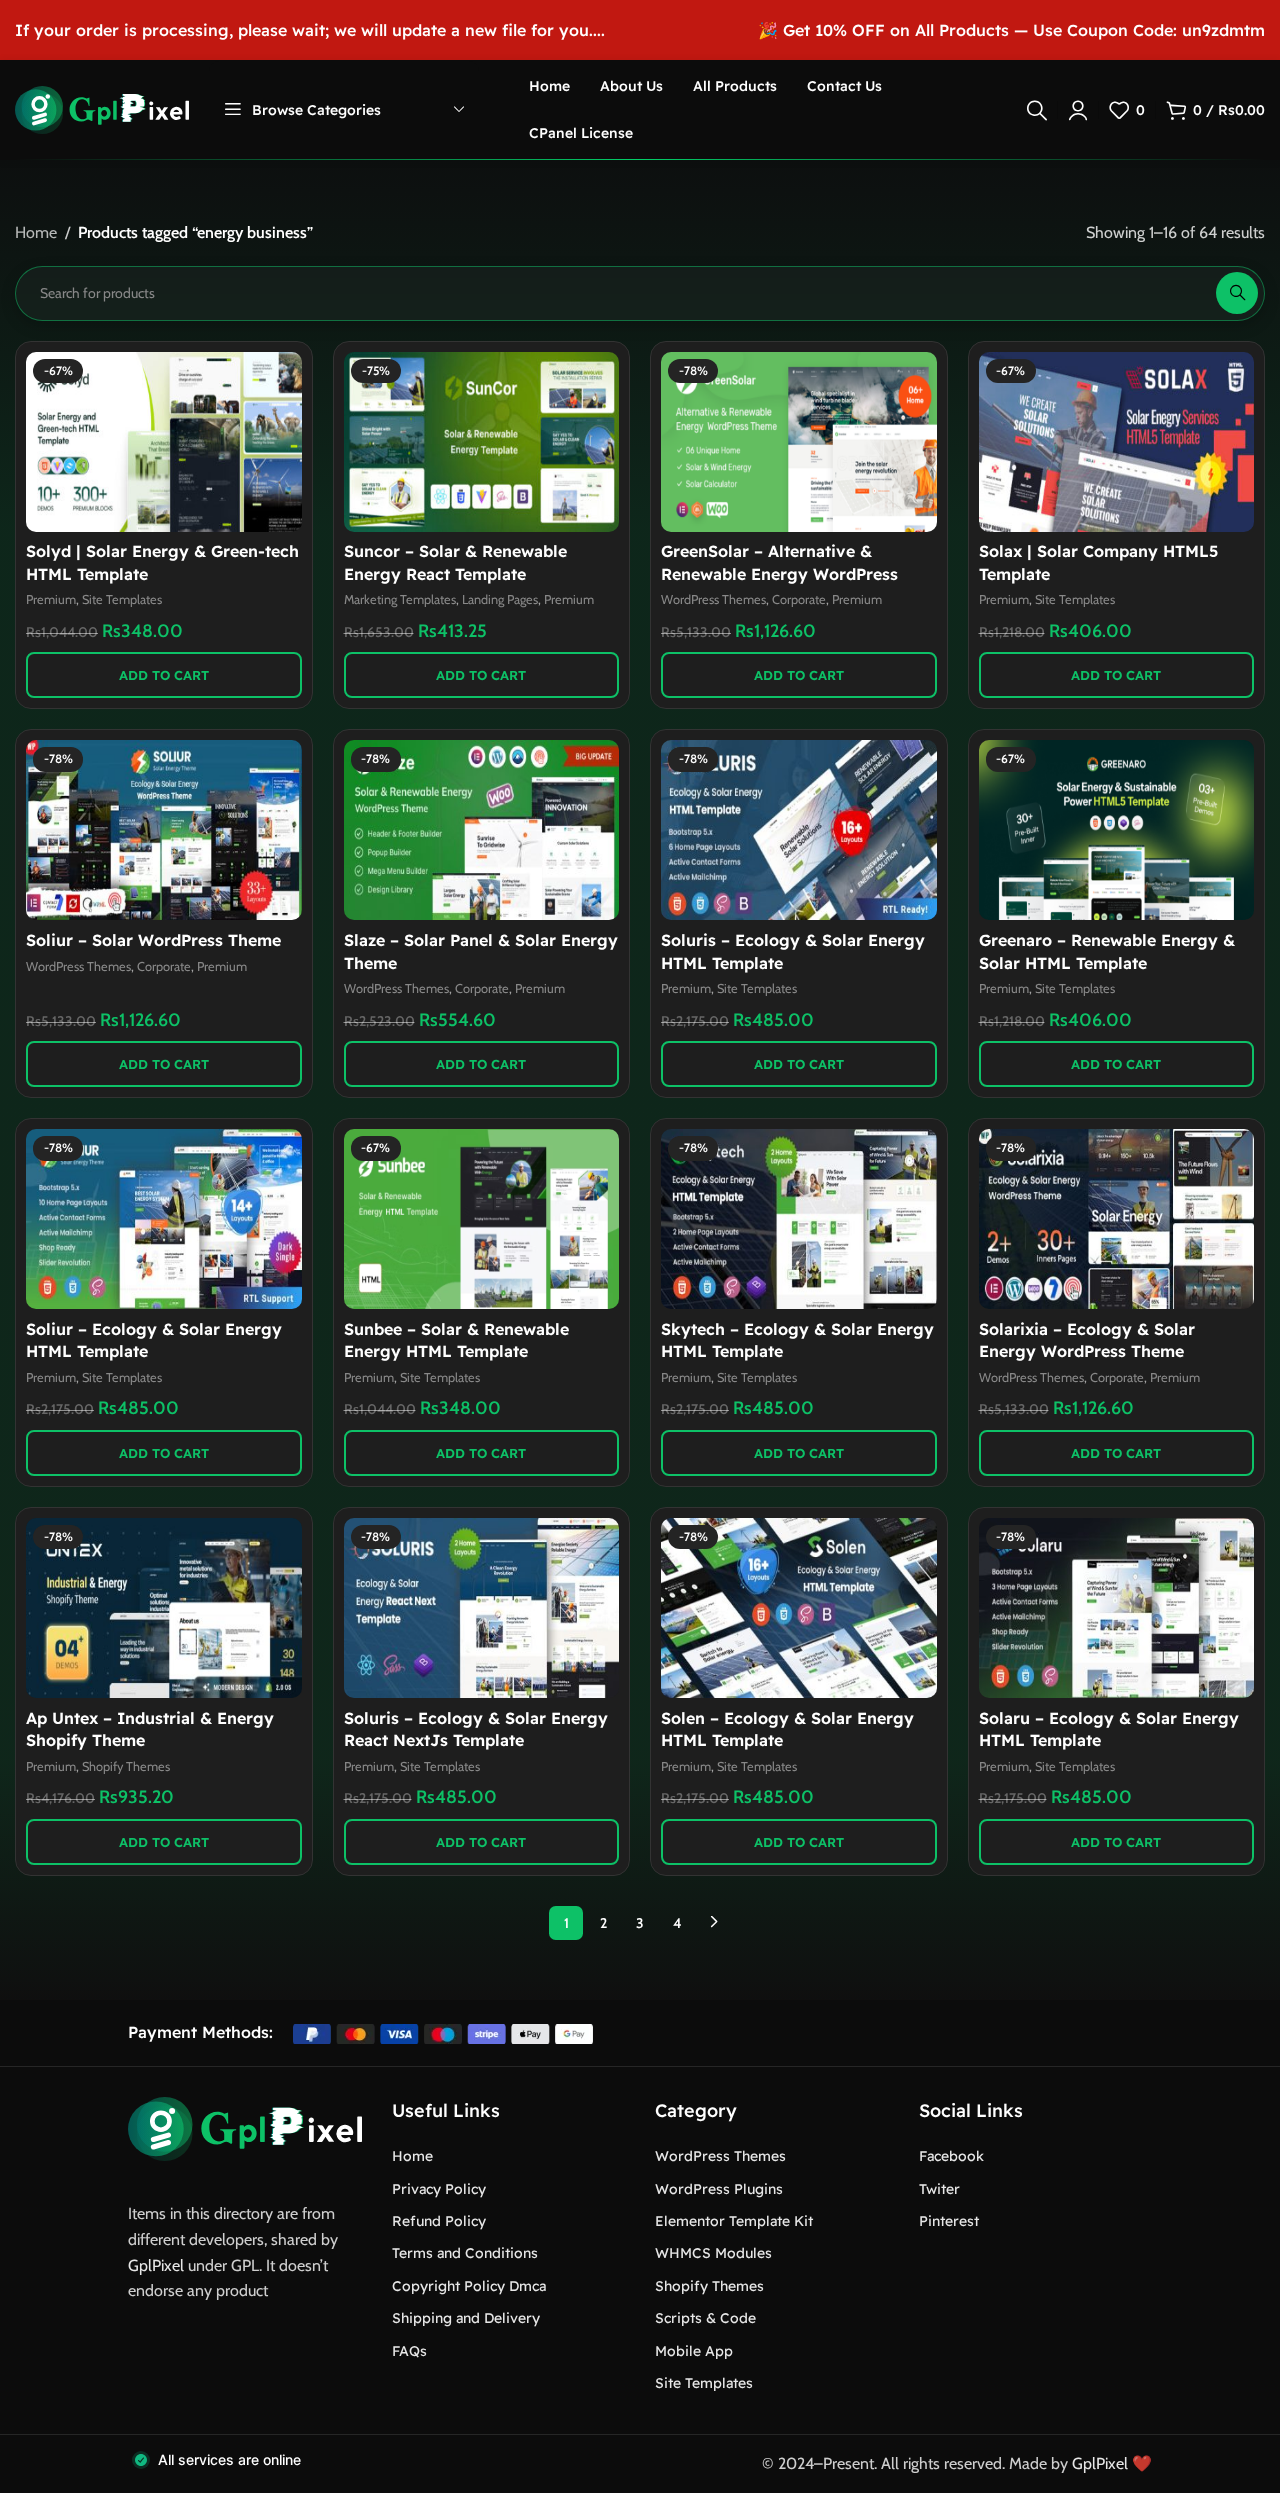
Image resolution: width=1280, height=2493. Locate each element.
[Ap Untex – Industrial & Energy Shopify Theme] (163, 1608)
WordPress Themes (713, 599)
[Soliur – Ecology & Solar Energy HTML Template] (163, 1219)
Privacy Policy (439, 2189)
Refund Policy (439, 2221)
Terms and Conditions (465, 2253)
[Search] (1037, 110)
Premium (51, 599)
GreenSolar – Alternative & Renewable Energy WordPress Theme (779, 573)
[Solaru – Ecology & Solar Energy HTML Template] (1117, 1608)
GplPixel (156, 2265)
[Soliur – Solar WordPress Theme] (163, 830)
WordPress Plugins (719, 2189)
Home (36, 232)
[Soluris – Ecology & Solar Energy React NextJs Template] (482, 1608)
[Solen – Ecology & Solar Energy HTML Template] (799, 1608)
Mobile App (694, 2351)
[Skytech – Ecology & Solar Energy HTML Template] (799, 1219)
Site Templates (122, 599)
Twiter (939, 2189)
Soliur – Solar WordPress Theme (153, 940)
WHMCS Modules (713, 2253)
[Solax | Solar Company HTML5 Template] (1117, 442)
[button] (163, 675)
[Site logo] (102, 108)
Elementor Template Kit (734, 2221)
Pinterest (949, 2221)
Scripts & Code (705, 2318)
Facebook (951, 2156)
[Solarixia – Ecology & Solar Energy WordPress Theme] (1117, 1219)
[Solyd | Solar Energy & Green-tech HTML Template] (163, 442)
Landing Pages (500, 599)
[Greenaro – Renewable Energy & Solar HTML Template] (1117, 830)
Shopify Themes (126, 1766)
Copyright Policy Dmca (469, 2286)
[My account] (1078, 110)
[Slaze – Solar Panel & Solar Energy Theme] (482, 830)
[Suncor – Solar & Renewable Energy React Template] (482, 442)
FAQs (409, 2351)
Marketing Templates (400, 599)
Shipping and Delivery (466, 2318)
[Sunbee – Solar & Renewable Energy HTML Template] (482, 1219)
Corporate (799, 599)
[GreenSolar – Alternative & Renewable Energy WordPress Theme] (799, 442)
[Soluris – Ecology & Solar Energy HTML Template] (799, 830)
